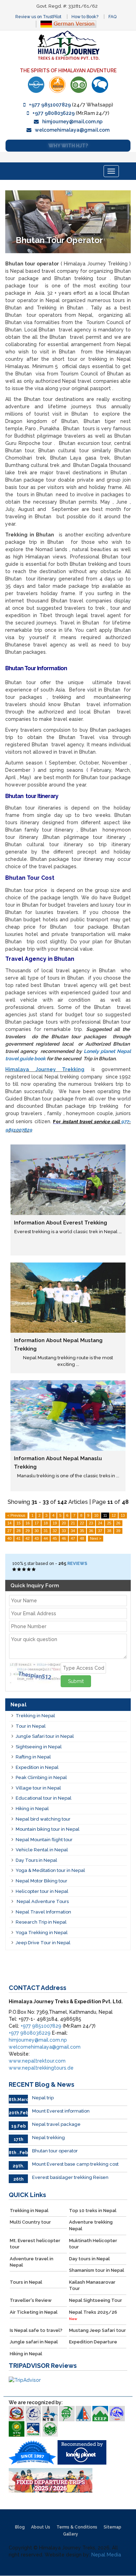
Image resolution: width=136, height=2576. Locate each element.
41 (18, 1538)
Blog (20, 2527)
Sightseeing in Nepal (39, 1747)
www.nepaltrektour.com (37, 2061)
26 (118, 1523)
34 (73, 1531)
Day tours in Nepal (89, 2259)
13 (123, 1515)
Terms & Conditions (77, 2527)
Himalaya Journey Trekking (45, 1069)
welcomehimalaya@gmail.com (72, 130)
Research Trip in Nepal (41, 1922)
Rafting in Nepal (33, 1757)
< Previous (16, 1515)
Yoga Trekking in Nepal (42, 1933)
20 (64, 1523)
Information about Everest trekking (61, 1223)
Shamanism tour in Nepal (97, 2270)
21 (73, 1523)
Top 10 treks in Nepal (93, 2211)
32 (55, 1531)
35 (82, 1531)
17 (37, 1523)
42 (28, 1538)
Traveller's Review (31, 2300)
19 (55, 1523)
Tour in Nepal (31, 1726)
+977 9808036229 (54, 113)
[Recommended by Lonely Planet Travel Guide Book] (36, 85)
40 (9, 1538)
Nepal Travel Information (43, 1912)
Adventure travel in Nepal (32, 2262)
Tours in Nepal (26, 2282)
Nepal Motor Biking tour (41, 1881)
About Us (41, 2527)
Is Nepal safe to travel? (36, 2330)
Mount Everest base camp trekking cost (75, 2164)
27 (9, 1531)
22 (82, 1523)
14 (9, 1523)
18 (46, 1523)
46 (64, 1538)
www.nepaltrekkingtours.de (41, 2068)
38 (109, 1531)
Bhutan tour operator (55, 2151)
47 (73, 1538)
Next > (96, 1538)
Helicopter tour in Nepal (42, 1891)
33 (64, 1531)
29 (28, 1531)
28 (18, 1531)
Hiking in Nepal (32, 1809)
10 (96, 1515)
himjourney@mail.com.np (72, 122)
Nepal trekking (48, 2138)
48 (82, 1538)
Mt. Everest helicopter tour (35, 2244)
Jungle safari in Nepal (34, 2342)
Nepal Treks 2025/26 (93, 2315)
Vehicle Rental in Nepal (42, 1850)
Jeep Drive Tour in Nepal (43, 1943)
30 (37, 1531)
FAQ (112, 17)
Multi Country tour (30, 2222)
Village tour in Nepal (38, 1788)
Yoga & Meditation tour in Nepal (50, 1870)
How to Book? (85, 17)
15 (18, 1523)
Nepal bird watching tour (43, 1819)
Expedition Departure (93, 2342)
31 (46, 1531)
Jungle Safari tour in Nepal (45, 1736)
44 (46, 1538)
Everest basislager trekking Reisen (70, 2177)
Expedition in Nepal (37, 1767)
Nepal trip (43, 2098)
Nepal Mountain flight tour (44, 1840)
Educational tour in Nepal (44, 1798)
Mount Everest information (61, 2111)
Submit (76, 1681)
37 (100, 1531)
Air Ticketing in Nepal (34, 2312)
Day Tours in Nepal (36, 1860)
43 (37, 1538)
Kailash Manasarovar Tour (92, 2285)
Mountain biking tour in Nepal (48, 1829)
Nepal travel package (56, 2124)
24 (100, 1523)
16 (28, 1523)
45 (55, 1538)
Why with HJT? (68, 146)
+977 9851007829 (50, 105)
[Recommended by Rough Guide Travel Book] (57, 85)
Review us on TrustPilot (38, 17)
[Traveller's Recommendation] (100, 85)
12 (114, 1515)
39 (118, 1531)
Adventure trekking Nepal (91, 2225)
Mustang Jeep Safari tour (97, 2330)
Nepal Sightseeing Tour (96, 2300)
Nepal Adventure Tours (42, 1901)
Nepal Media (106, 2555)
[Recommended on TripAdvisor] (79, 85)
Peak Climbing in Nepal (41, 1777)
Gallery (71, 2534)
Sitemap (112, 2527)
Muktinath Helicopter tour (93, 2244)
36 (91, 1531)
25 (109, 1523)
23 (91, 1523)
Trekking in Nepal (35, 1716)
